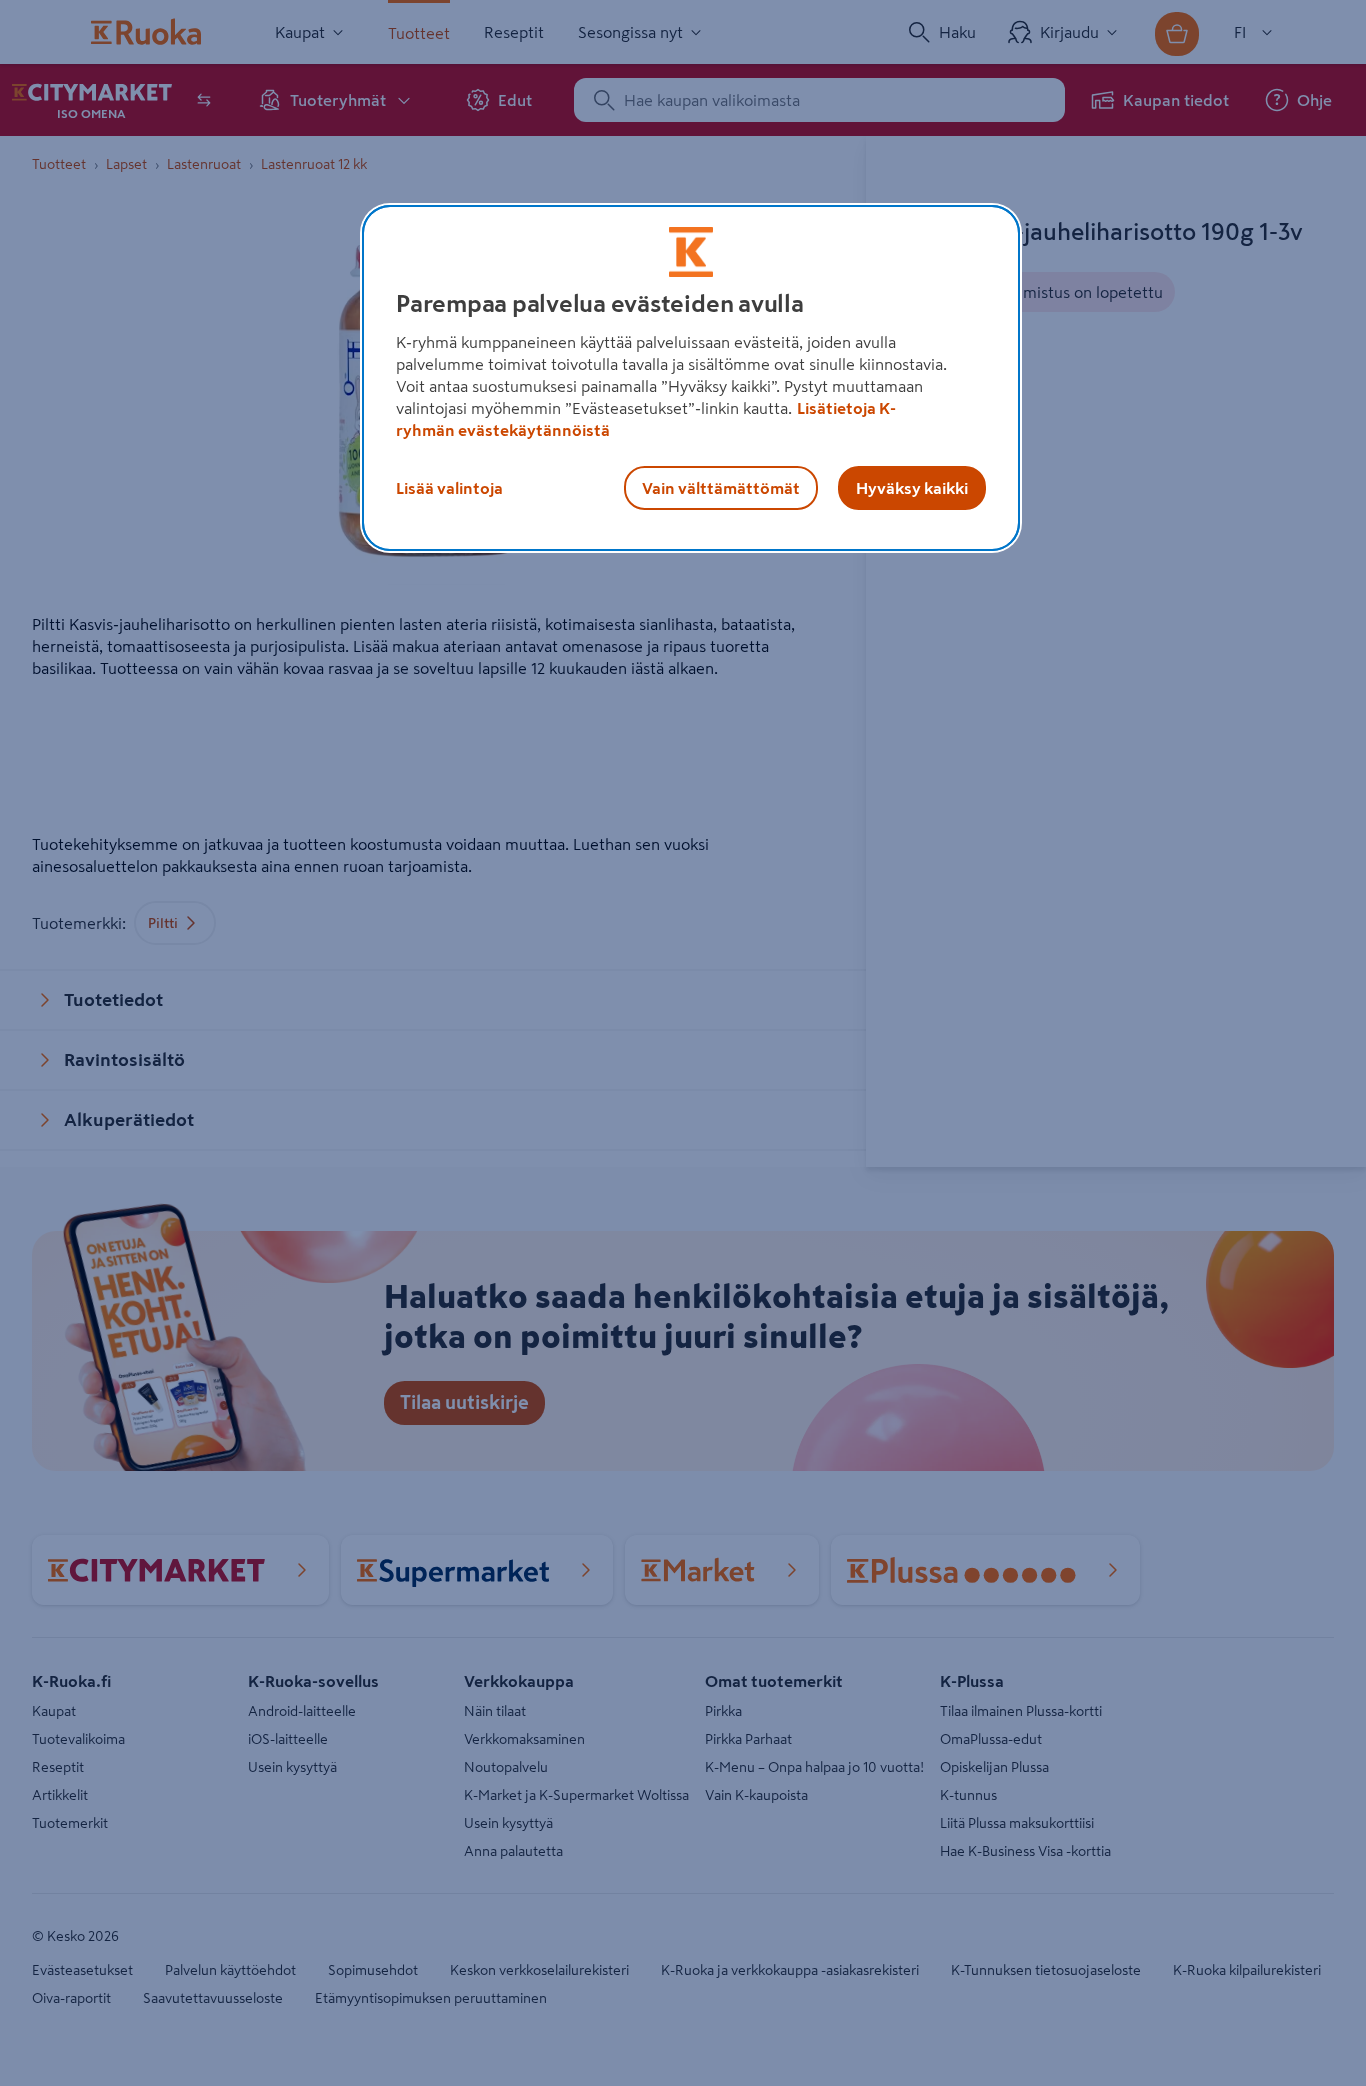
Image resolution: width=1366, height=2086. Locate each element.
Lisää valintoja (449, 488)
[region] (691, 378)
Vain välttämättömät (721, 488)
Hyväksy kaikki (912, 488)
